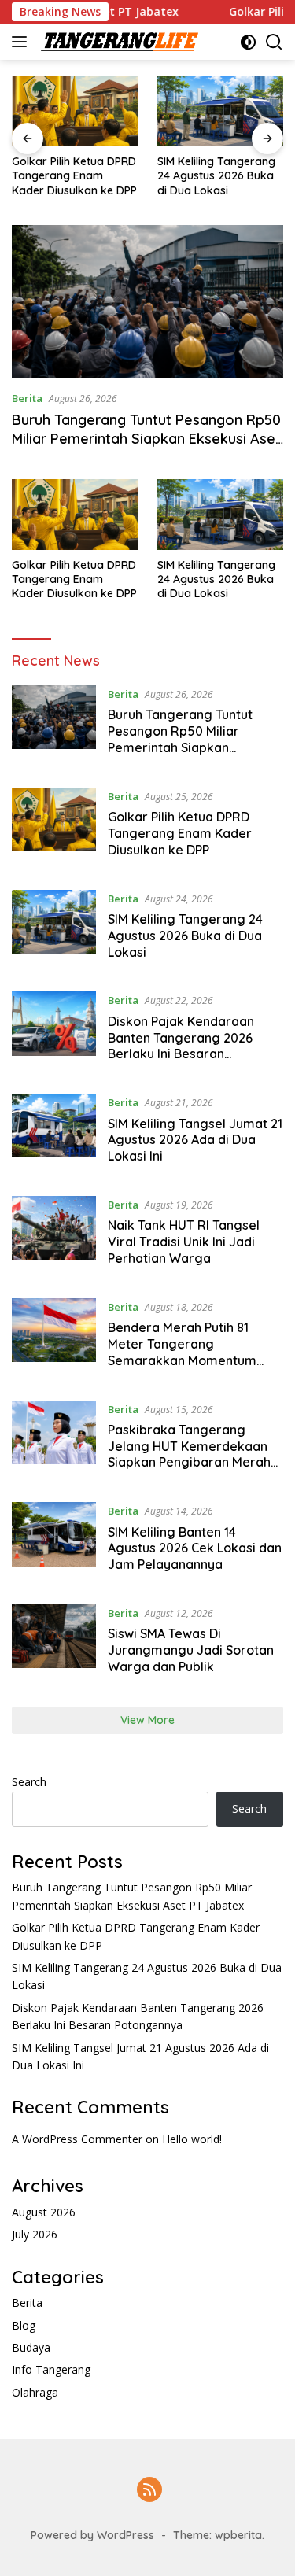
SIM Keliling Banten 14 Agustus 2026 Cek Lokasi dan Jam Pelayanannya (195, 1548)
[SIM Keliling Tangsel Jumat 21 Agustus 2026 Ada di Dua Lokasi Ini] (54, 1133)
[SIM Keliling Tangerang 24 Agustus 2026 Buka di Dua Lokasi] (221, 111)
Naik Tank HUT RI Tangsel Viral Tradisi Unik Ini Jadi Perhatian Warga (184, 1242)
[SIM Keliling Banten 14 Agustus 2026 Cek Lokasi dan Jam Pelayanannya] (54, 1541)
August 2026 (44, 2212)
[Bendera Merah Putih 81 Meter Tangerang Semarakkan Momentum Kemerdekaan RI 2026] (54, 1338)
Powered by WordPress (92, 2535)
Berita (27, 398)
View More (147, 1720)
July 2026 (35, 2234)
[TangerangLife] (118, 42)
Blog (24, 2325)
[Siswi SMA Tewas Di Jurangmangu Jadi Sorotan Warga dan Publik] (54, 1644)
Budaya (31, 2347)
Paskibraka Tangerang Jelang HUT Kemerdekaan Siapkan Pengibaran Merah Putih (189, 1454)
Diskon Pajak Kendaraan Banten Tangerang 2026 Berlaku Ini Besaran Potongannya (181, 1046)
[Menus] (22, 42)
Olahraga (35, 2392)
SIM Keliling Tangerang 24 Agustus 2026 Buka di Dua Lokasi (216, 175)
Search (29, 1782)
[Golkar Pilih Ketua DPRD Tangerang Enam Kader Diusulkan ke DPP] (75, 111)
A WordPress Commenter (77, 2139)
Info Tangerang (51, 2369)
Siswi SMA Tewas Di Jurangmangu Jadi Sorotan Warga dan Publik (191, 1650)
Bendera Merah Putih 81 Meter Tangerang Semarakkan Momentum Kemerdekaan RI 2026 (182, 1352)
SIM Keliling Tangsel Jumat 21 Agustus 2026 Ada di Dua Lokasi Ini (195, 1140)
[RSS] (149, 2491)
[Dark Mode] (248, 42)
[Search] (274, 42)
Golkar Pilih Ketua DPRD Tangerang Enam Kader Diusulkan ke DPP (74, 175)
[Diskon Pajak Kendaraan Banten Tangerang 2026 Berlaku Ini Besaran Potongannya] (54, 1031)
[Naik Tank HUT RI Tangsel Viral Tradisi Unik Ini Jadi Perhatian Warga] (54, 1235)
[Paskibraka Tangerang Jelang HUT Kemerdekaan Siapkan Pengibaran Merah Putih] (54, 1440)
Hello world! (192, 2139)
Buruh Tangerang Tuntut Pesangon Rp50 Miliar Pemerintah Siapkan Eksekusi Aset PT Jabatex (146, 438)
